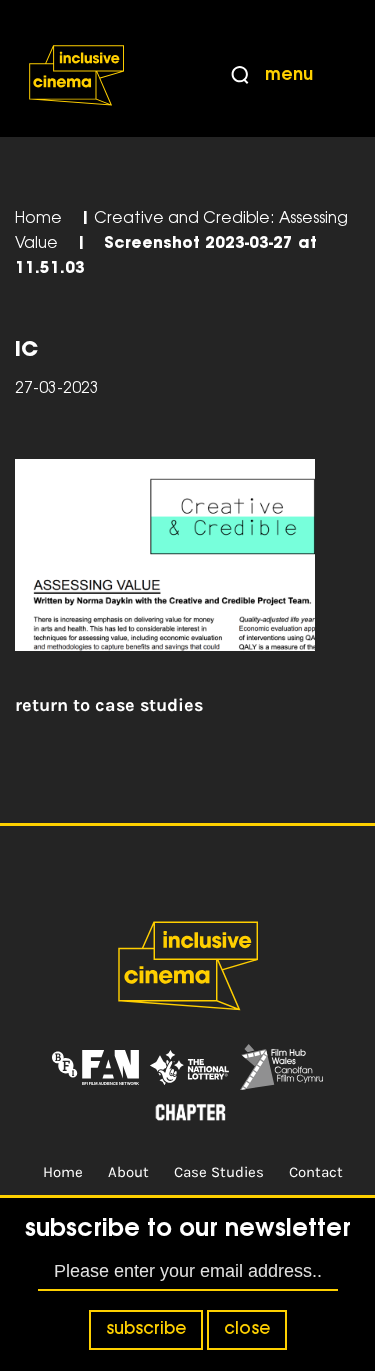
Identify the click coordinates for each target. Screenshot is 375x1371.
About (128, 1172)
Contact (316, 1172)
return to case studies (109, 705)
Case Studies (219, 1172)
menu (289, 76)
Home (38, 219)
